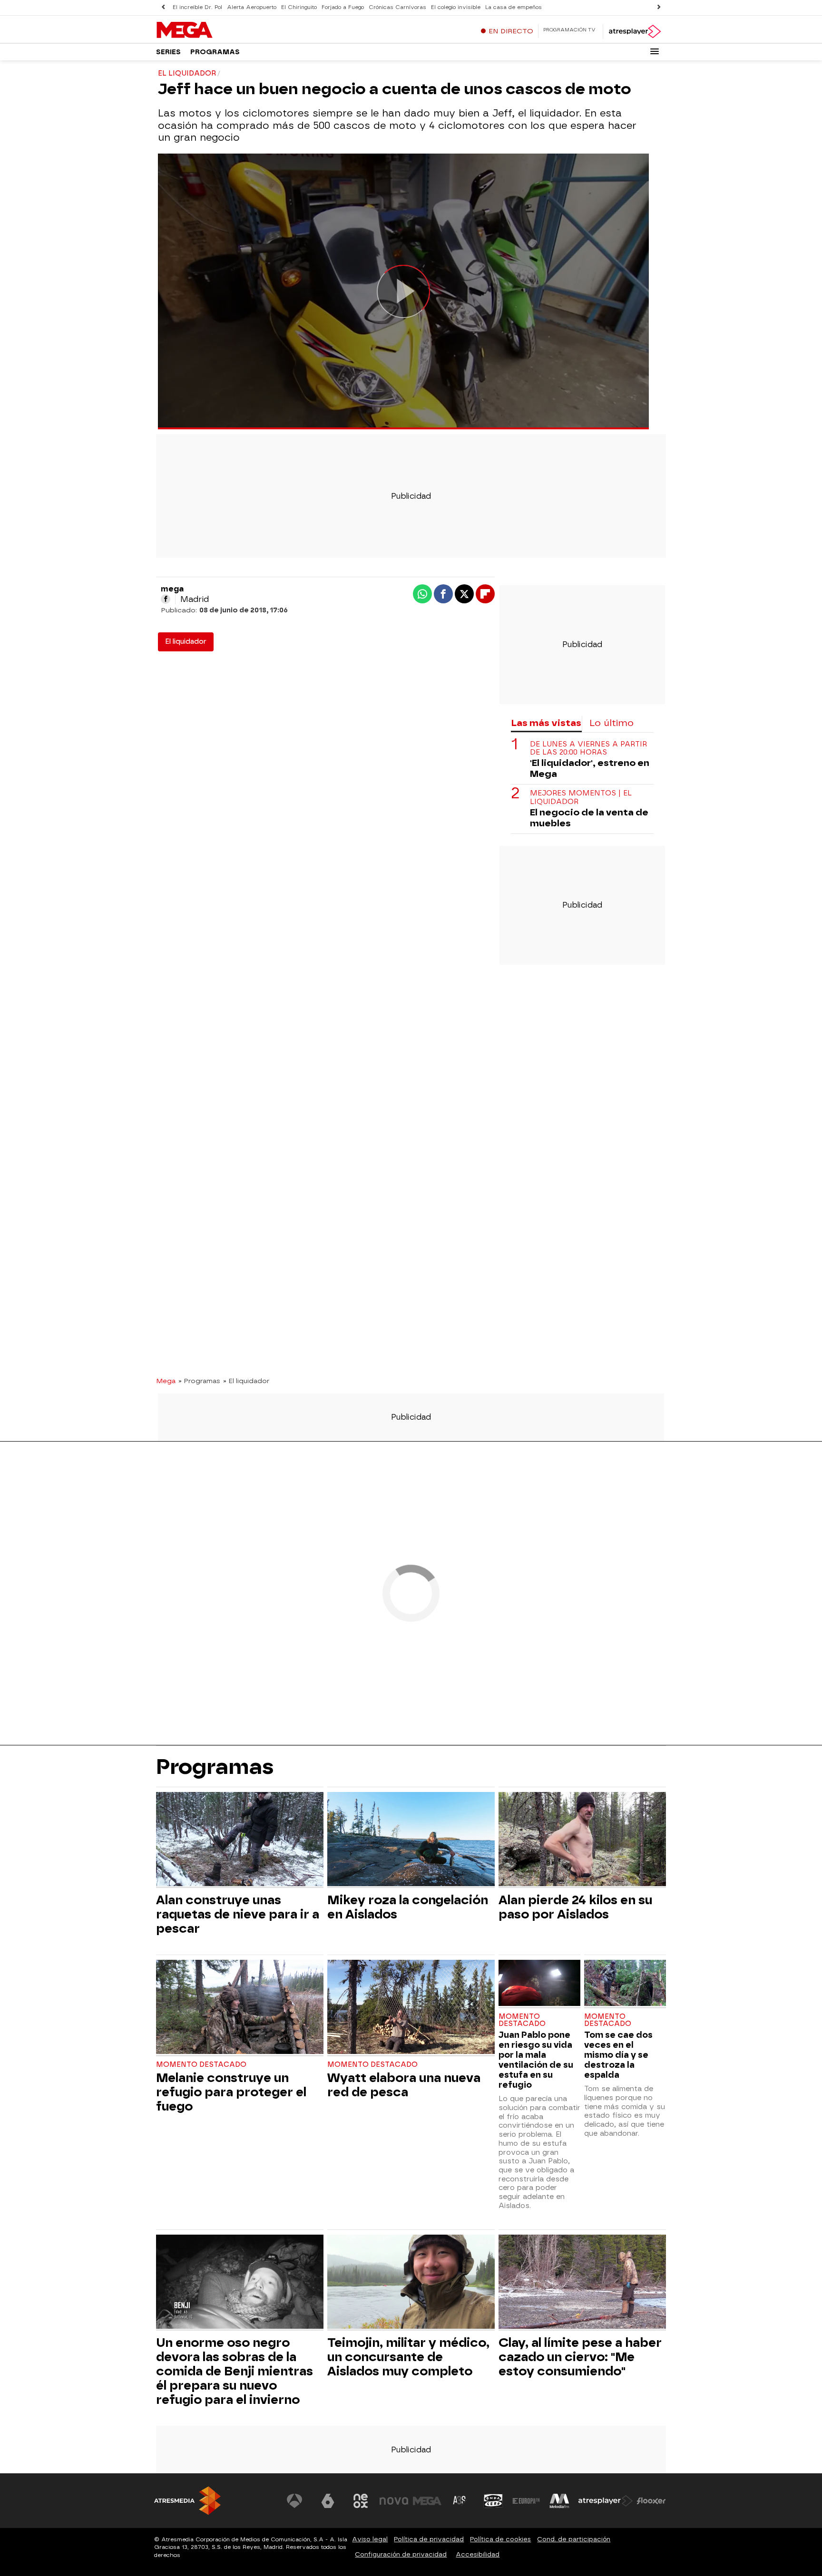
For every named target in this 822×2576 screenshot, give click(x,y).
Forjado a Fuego (343, 7)
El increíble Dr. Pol (197, 7)
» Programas (199, 1381)
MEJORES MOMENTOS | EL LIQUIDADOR (581, 798)
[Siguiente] (659, 7)
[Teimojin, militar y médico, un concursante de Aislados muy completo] (411, 2283)
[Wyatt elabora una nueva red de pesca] (411, 2008)
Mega (166, 1381)
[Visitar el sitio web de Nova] (394, 2501)
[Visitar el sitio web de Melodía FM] (559, 2501)
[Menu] (655, 51)
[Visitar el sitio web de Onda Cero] (493, 2501)
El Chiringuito (299, 7)
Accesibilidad (478, 2554)
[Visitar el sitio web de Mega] (427, 2501)
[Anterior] (163, 7)
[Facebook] (166, 599)
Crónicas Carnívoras (397, 7)
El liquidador (186, 642)
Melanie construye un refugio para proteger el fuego (231, 2092)
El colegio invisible (456, 7)
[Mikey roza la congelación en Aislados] (411, 1840)
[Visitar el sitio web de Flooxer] (651, 2501)
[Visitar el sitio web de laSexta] (328, 2501)
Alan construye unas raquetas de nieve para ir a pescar (238, 1914)
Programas (215, 52)
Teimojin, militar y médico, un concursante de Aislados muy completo (408, 2357)
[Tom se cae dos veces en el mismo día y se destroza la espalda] (625, 1984)
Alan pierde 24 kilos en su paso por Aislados (575, 1907)
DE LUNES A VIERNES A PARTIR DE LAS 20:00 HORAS (588, 748)
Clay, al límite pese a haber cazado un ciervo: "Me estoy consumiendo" (580, 2357)
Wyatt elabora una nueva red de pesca (404, 2085)
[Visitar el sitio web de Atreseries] (460, 2501)
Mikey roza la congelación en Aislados (408, 1907)
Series (168, 52)
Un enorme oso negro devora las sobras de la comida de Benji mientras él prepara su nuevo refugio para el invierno (235, 2371)
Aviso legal (370, 2539)
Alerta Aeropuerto (252, 7)
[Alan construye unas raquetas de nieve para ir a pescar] (240, 1840)
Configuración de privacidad (401, 2554)
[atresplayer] (634, 31)
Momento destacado (201, 2065)
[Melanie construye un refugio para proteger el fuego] (240, 2008)
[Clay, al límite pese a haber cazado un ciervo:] (582, 2283)
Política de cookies (500, 2539)
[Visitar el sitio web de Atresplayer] (606, 2501)
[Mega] (215, 30)
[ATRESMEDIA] (187, 2501)
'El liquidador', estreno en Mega (590, 769)
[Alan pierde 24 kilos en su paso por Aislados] (582, 1840)
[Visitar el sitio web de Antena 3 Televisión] (294, 2501)
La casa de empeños (514, 7)
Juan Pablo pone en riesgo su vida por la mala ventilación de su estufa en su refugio (536, 2060)
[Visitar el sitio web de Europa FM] (526, 2501)
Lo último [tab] (612, 723)
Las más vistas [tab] (546, 723)
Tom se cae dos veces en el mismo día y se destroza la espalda (618, 2055)
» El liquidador (246, 1381)
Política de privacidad (429, 2539)
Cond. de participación (574, 2539)
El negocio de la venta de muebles (589, 818)
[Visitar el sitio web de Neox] (361, 2501)
